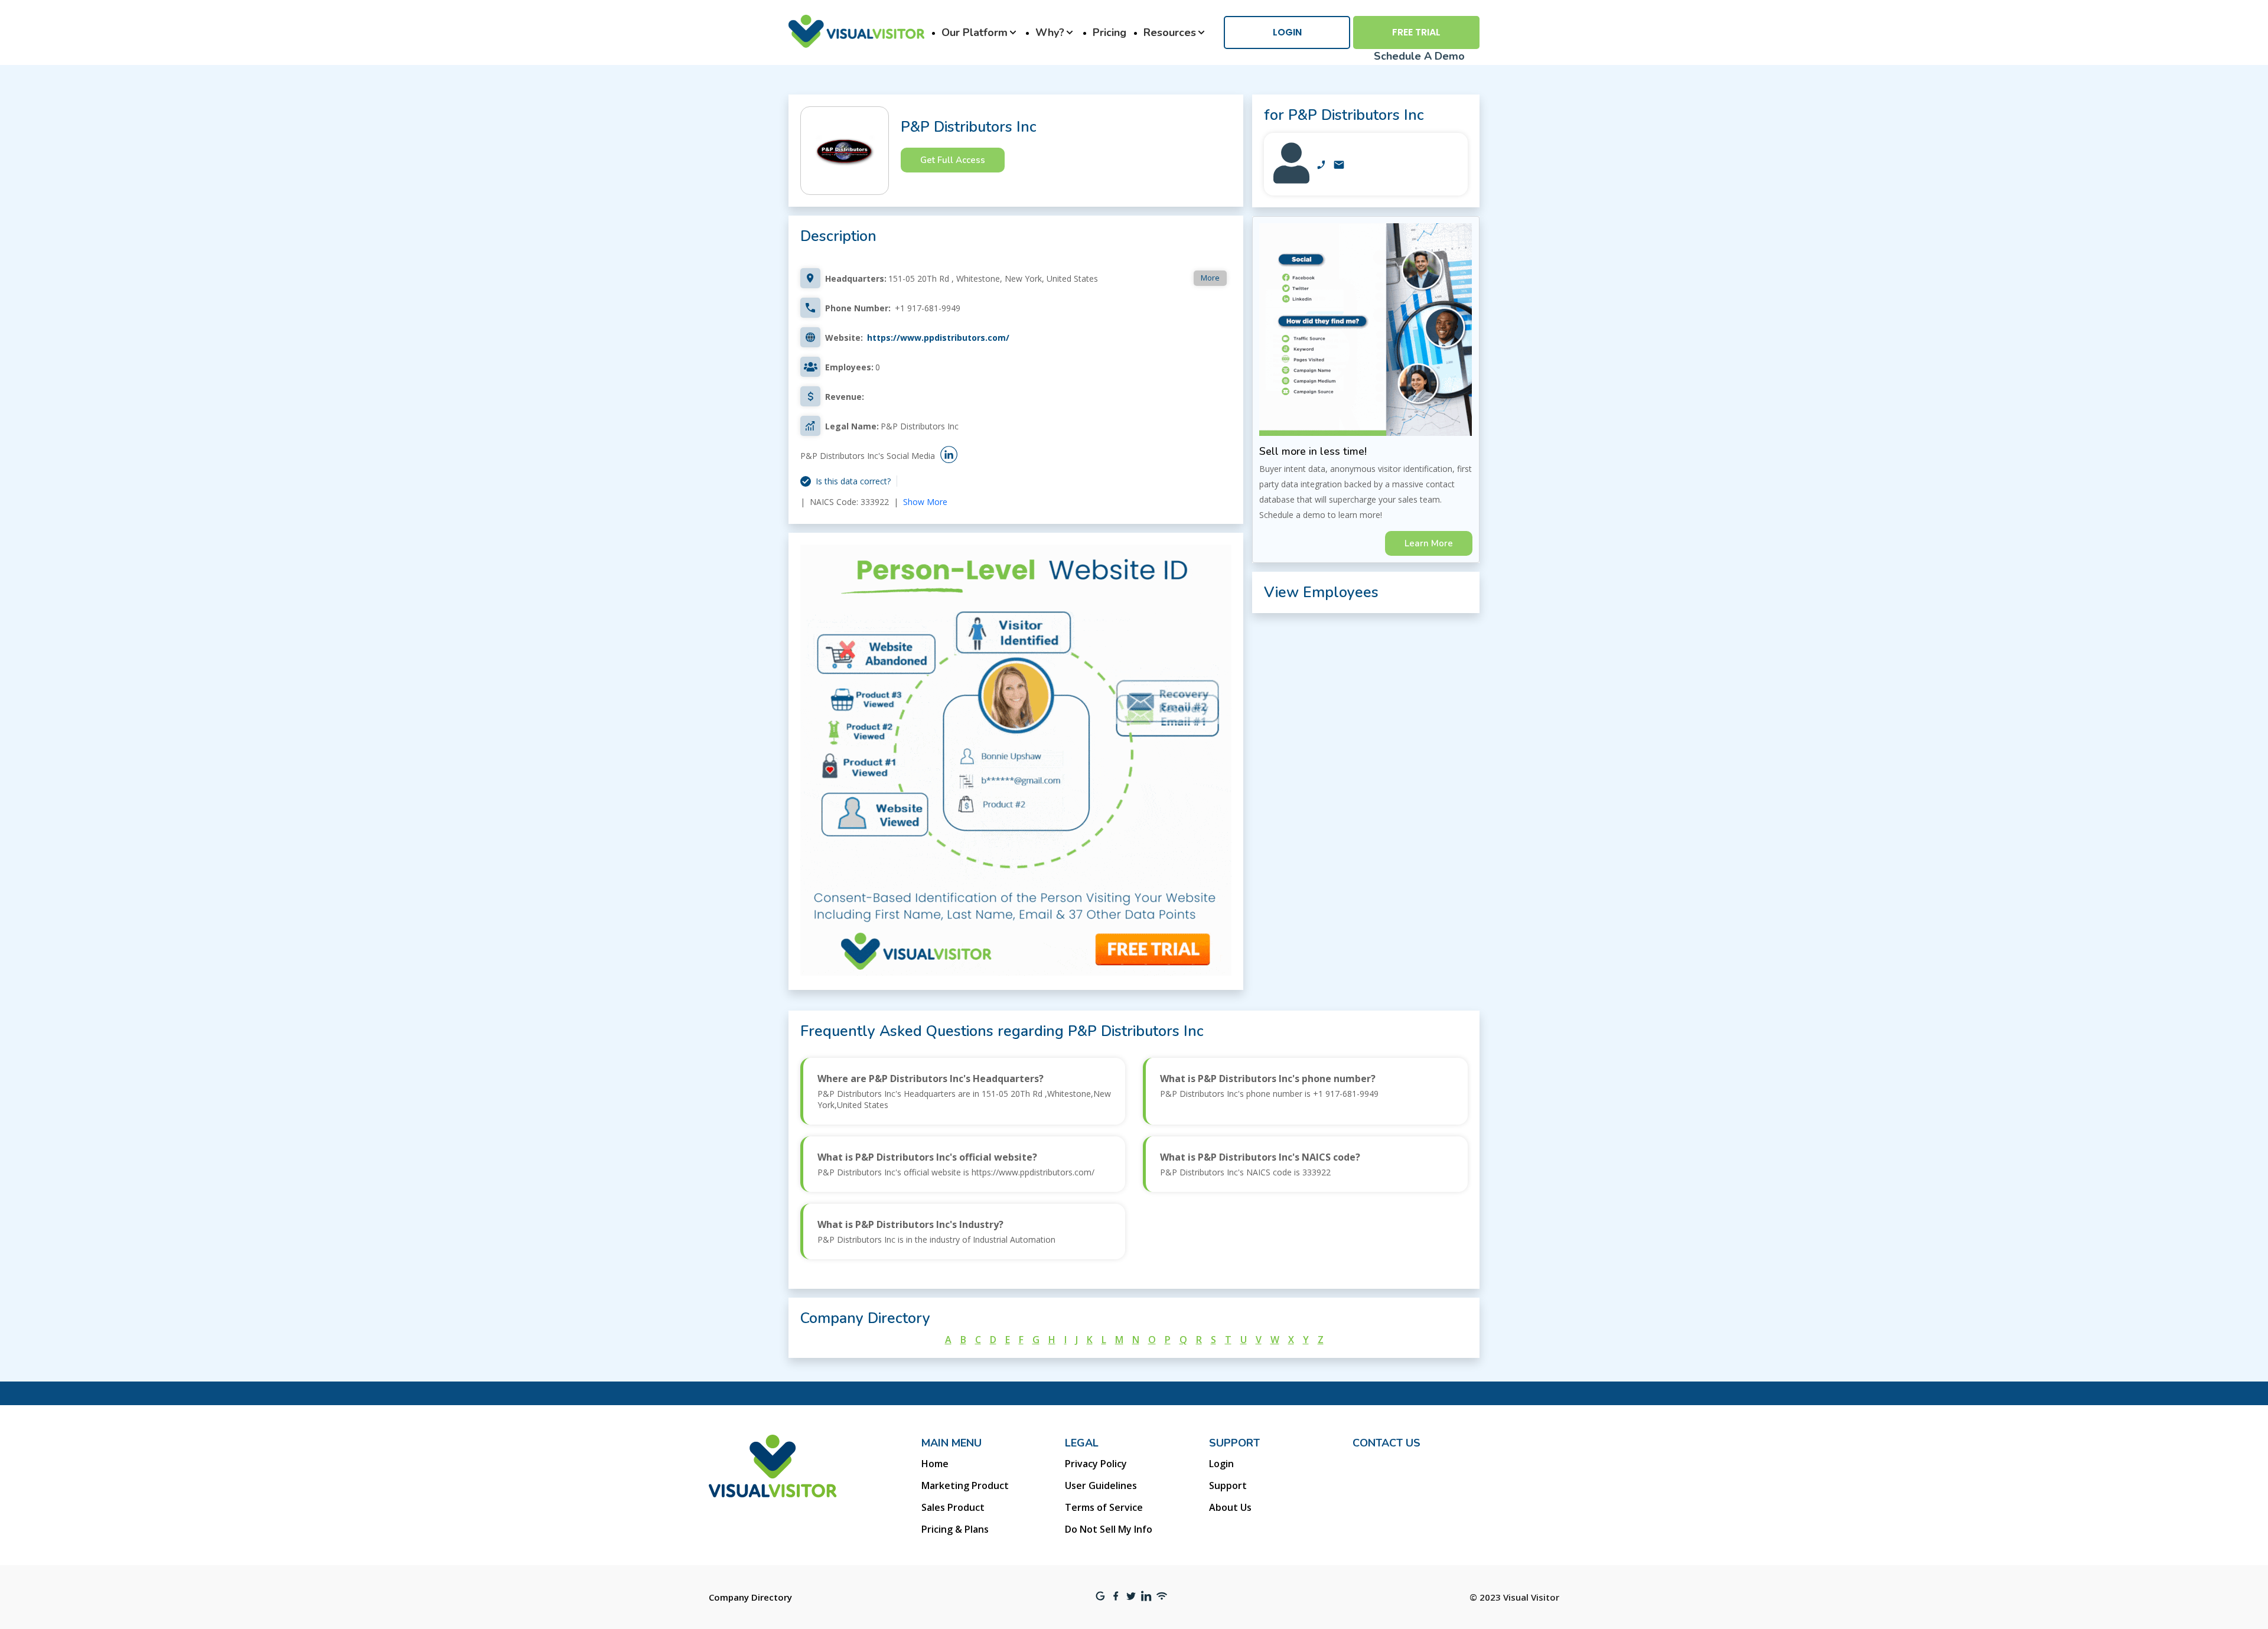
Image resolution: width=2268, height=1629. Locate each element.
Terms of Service (1104, 1507)
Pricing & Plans (955, 1529)
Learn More (1429, 543)
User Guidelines (1101, 1485)
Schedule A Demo (1419, 56)
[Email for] (1339, 166)
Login (1287, 32)
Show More (925, 502)
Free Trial (1416, 32)
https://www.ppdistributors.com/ (938, 338)
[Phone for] (1321, 166)
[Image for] (1291, 180)
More (1210, 278)
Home (935, 1464)
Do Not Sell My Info (1109, 1529)
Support (1228, 1485)
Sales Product (953, 1507)
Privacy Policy (1096, 1464)
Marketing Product (965, 1485)
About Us (1230, 1507)
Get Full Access (953, 160)
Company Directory (750, 1597)
